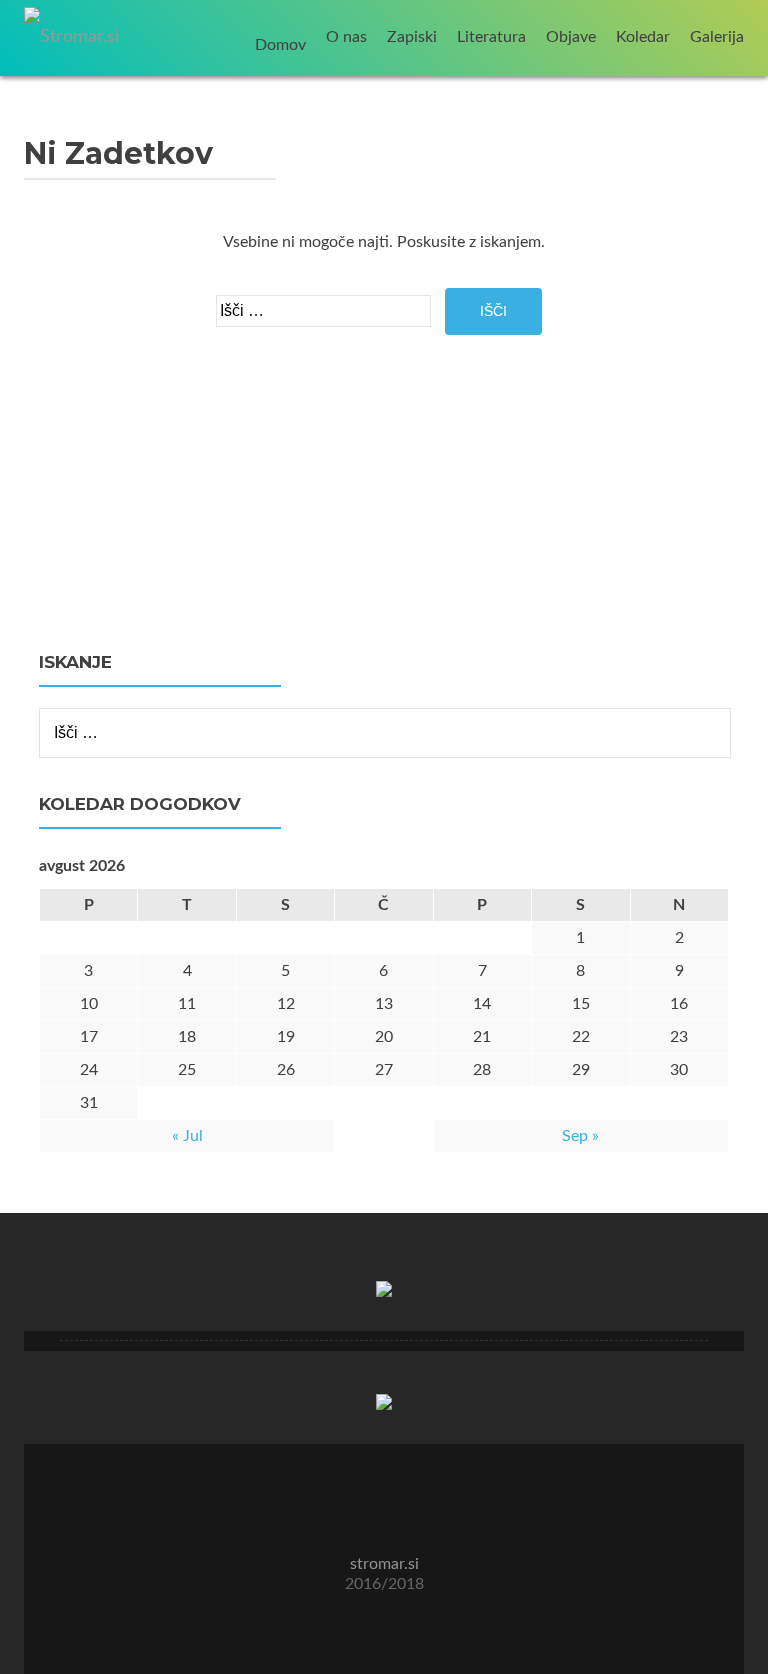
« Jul (187, 1136)
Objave (571, 37)
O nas (346, 37)
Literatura (491, 37)
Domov (280, 45)
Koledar (643, 37)
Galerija (717, 37)
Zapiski (412, 37)
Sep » (580, 1136)
